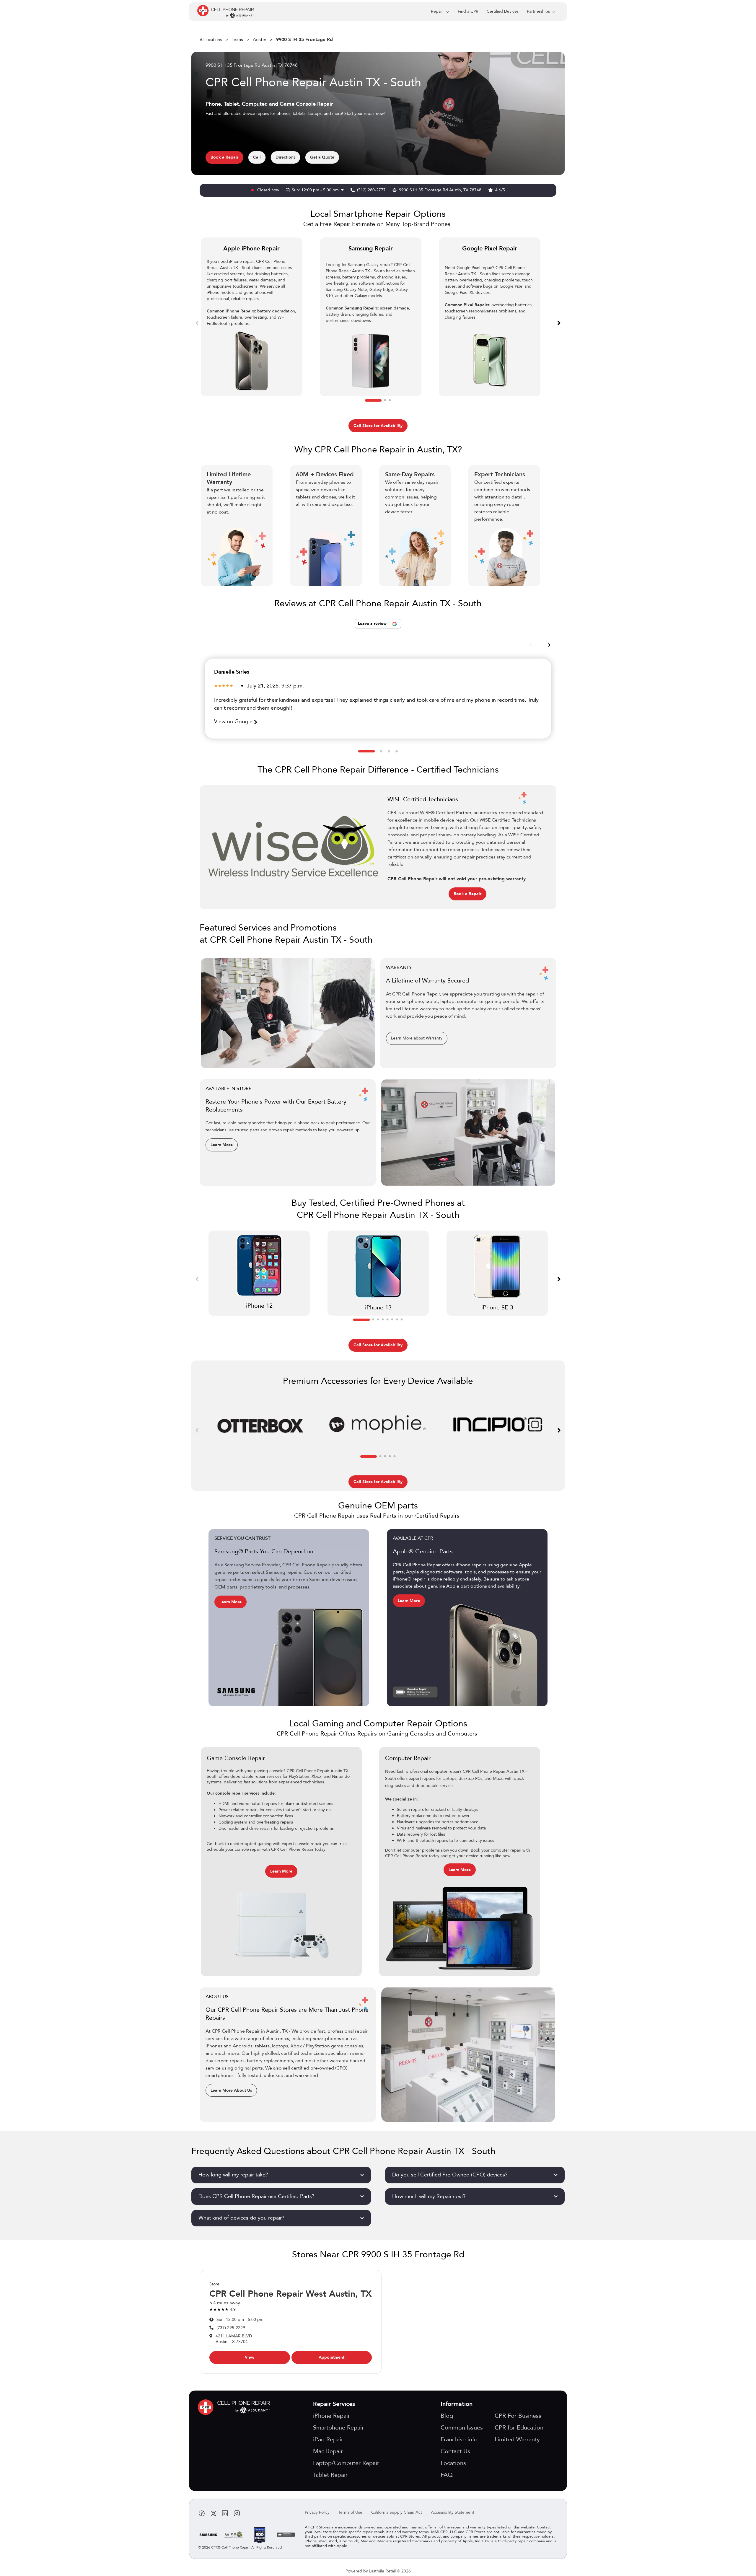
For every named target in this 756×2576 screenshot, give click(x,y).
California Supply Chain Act (397, 2512)
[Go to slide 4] (397, 751)
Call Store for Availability (378, 426)
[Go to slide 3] (390, 400)
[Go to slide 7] (397, 1320)
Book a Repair (224, 157)
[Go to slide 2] (385, 400)
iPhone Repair (331, 2416)
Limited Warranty (517, 2439)
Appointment (331, 2357)
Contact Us (455, 2451)
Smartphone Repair (338, 2428)
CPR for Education (519, 2428)
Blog (447, 2416)
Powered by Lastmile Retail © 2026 (378, 2571)
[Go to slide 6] (392, 1320)
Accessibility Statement (453, 2512)
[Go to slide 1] (373, 400)
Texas (237, 40)
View (250, 2357)
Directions (285, 157)
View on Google (234, 722)
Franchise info (459, 2439)
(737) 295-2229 (231, 2328)
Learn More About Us (231, 2090)
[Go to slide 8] (402, 1320)
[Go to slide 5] (387, 1320)
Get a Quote (322, 157)
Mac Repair (328, 2451)
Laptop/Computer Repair (346, 2463)
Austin (260, 40)
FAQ (447, 2475)
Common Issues (462, 2428)
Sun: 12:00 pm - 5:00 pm (316, 190)
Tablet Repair (330, 2475)
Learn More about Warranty (417, 1038)
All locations (211, 40)
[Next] (559, 322)
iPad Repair (328, 2439)
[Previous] (197, 322)
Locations (453, 2463)
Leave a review (373, 624)
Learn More (222, 1145)
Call (257, 157)
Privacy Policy (317, 2512)
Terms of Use (350, 2512)
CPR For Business (518, 2416)
